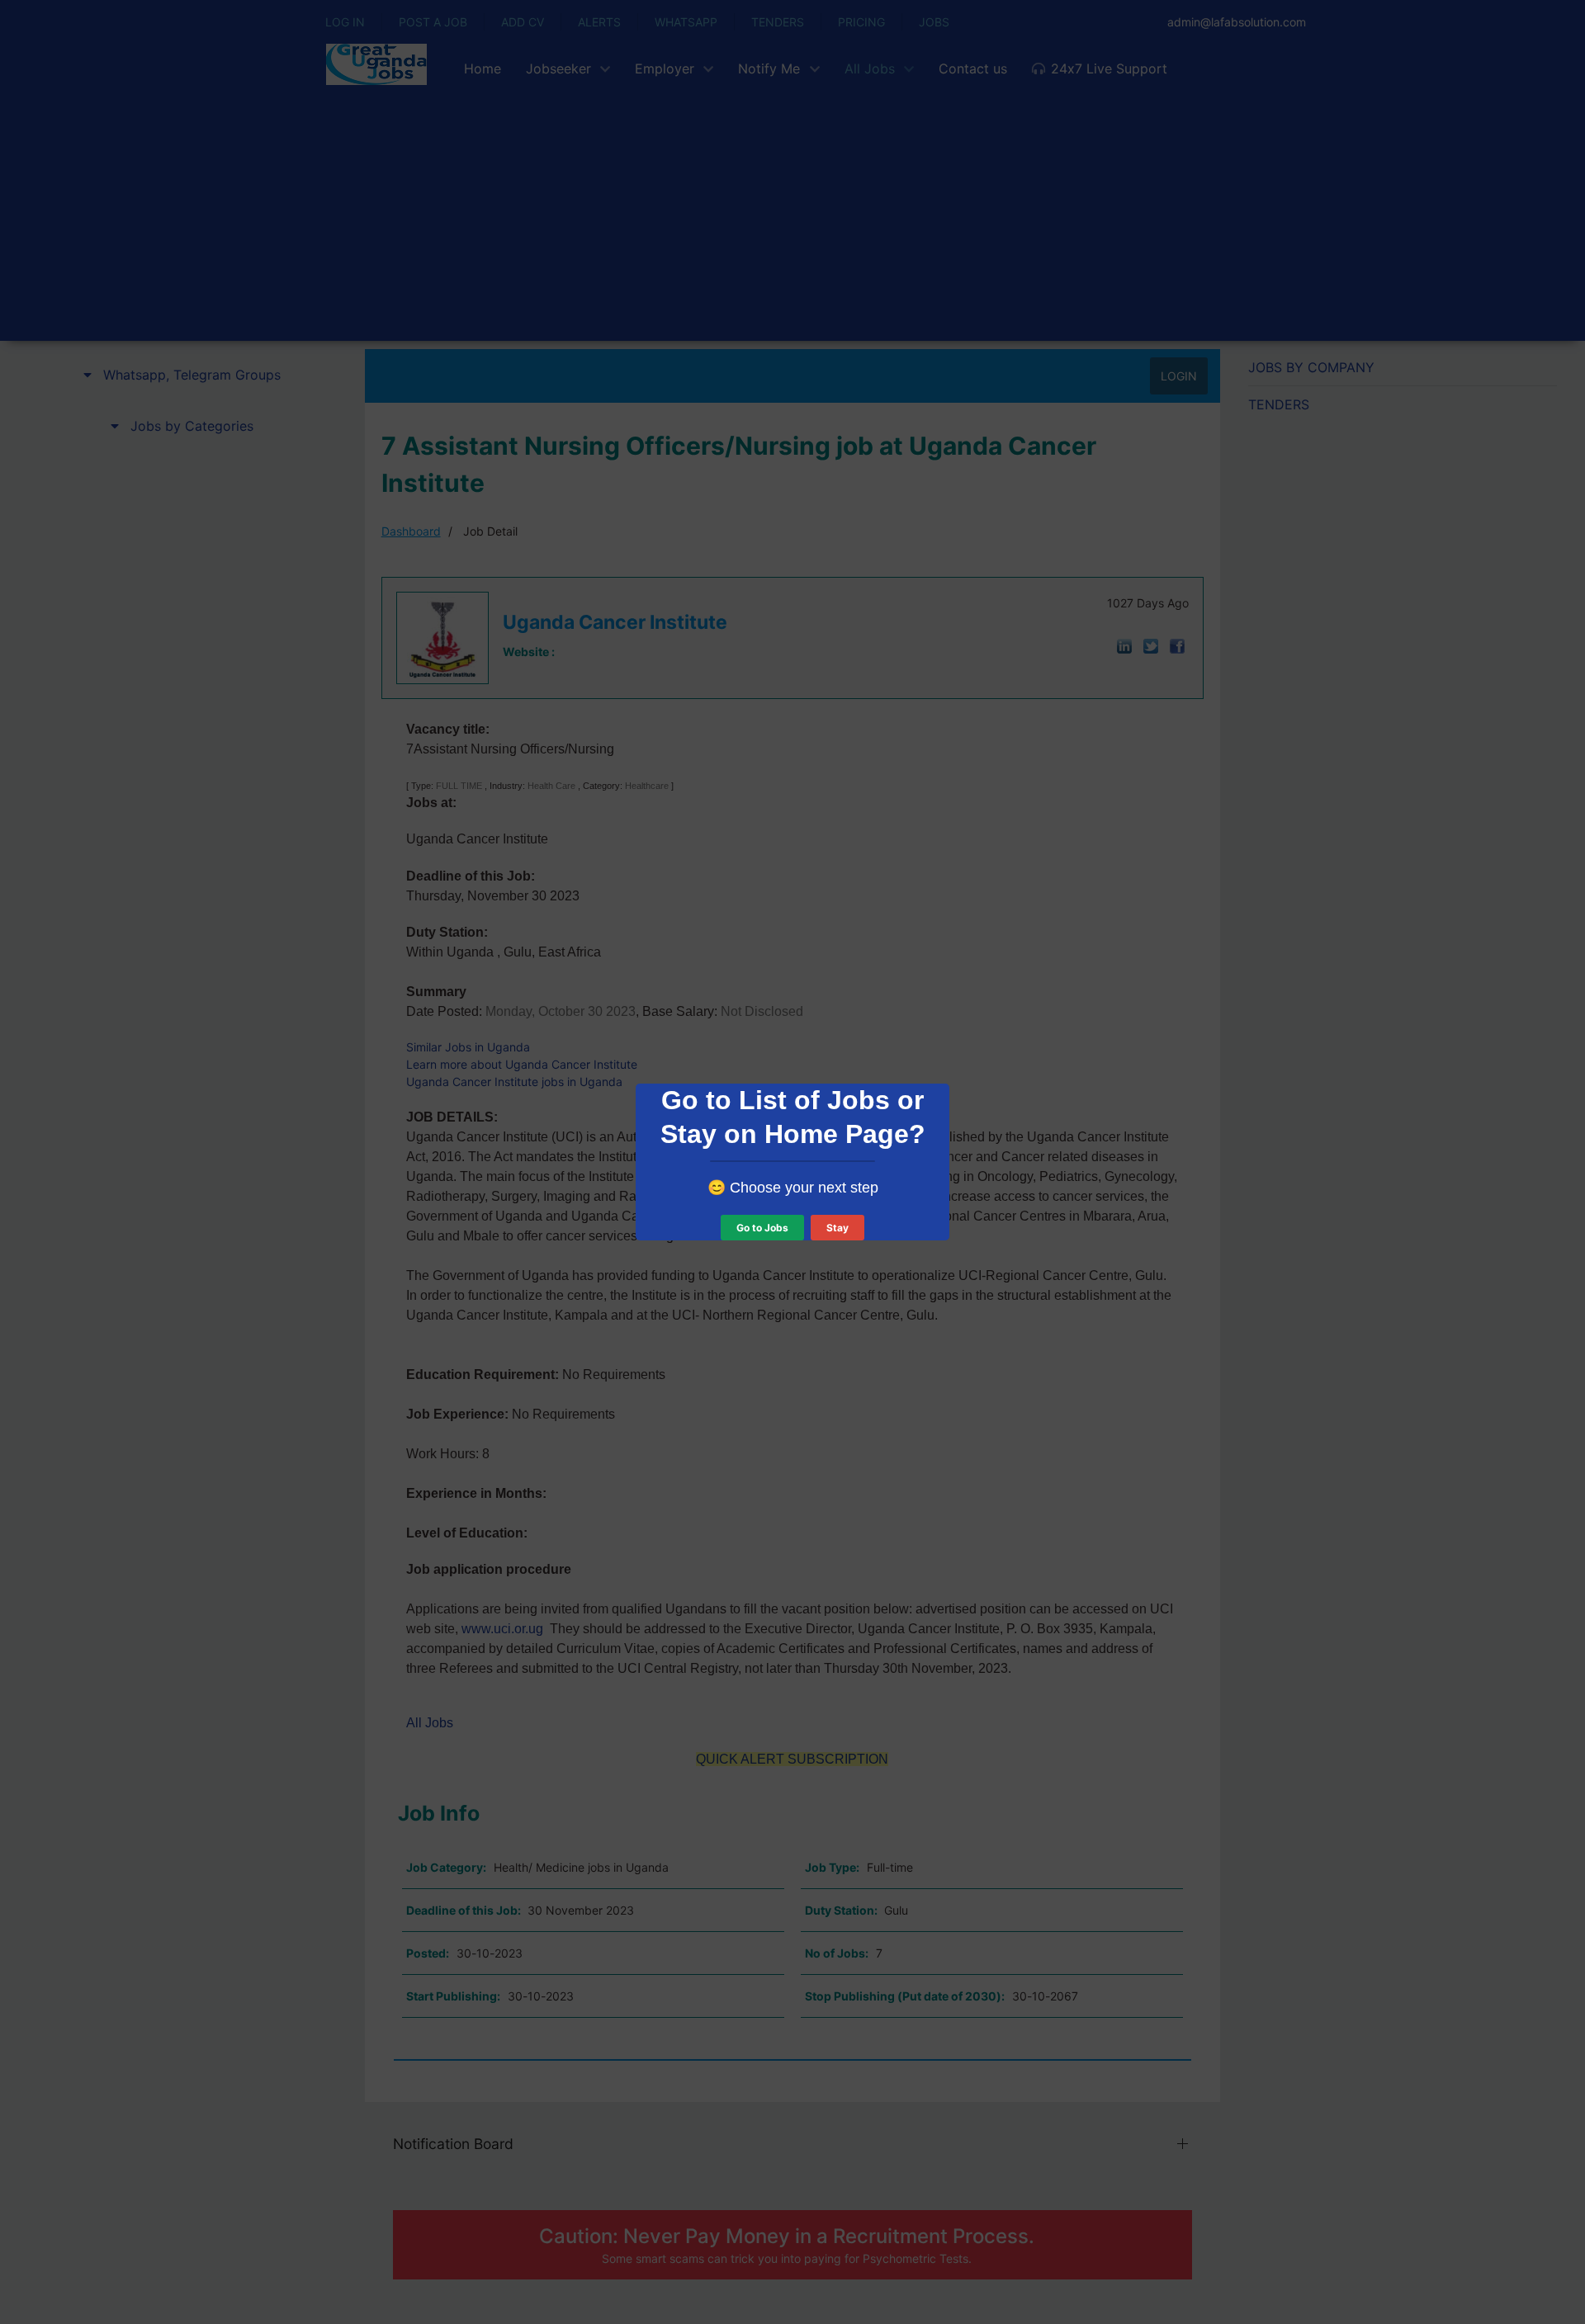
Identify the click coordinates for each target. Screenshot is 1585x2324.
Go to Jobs (762, 1228)
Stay (837, 1228)
